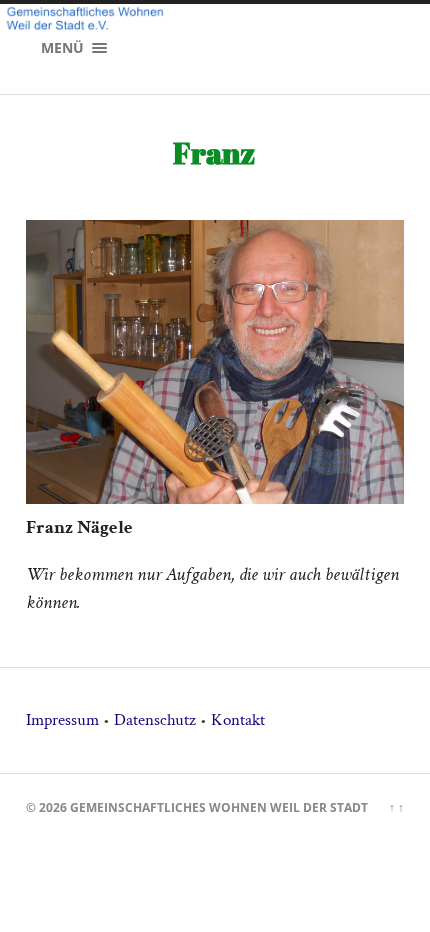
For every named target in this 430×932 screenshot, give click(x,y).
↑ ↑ (396, 807)
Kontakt (238, 720)
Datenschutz (155, 720)
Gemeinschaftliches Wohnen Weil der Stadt (219, 807)
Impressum (62, 720)
